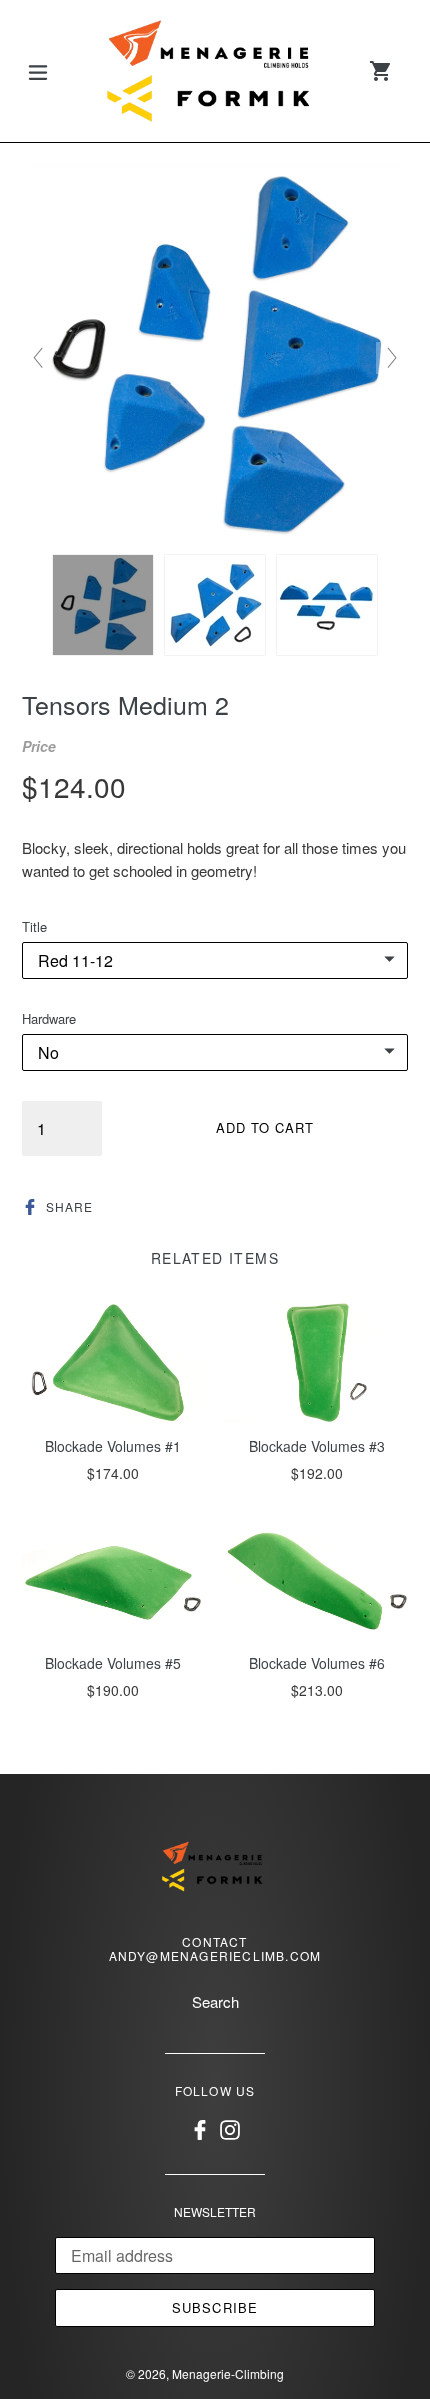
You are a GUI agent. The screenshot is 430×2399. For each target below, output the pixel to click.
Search (215, 2001)
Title (34, 926)
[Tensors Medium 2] (103, 605)
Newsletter (215, 2212)
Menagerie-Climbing (228, 2373)
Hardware (49, 1018)
